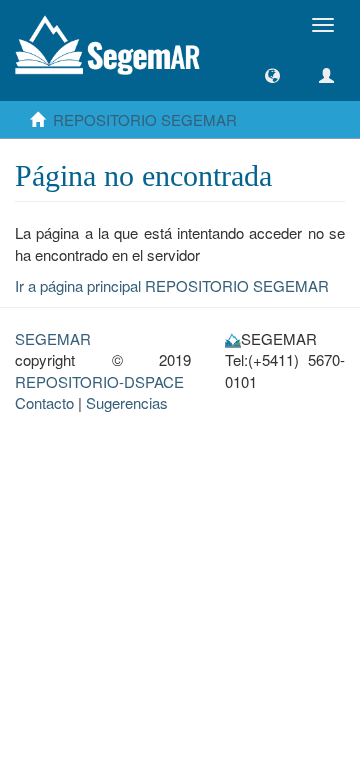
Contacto (44, 402)
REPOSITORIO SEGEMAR (145, 119)
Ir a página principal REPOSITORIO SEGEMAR (172, 285)
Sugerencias (127, 402)
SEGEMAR (53, 338)
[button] (272, 75)
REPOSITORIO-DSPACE (99, 381)
